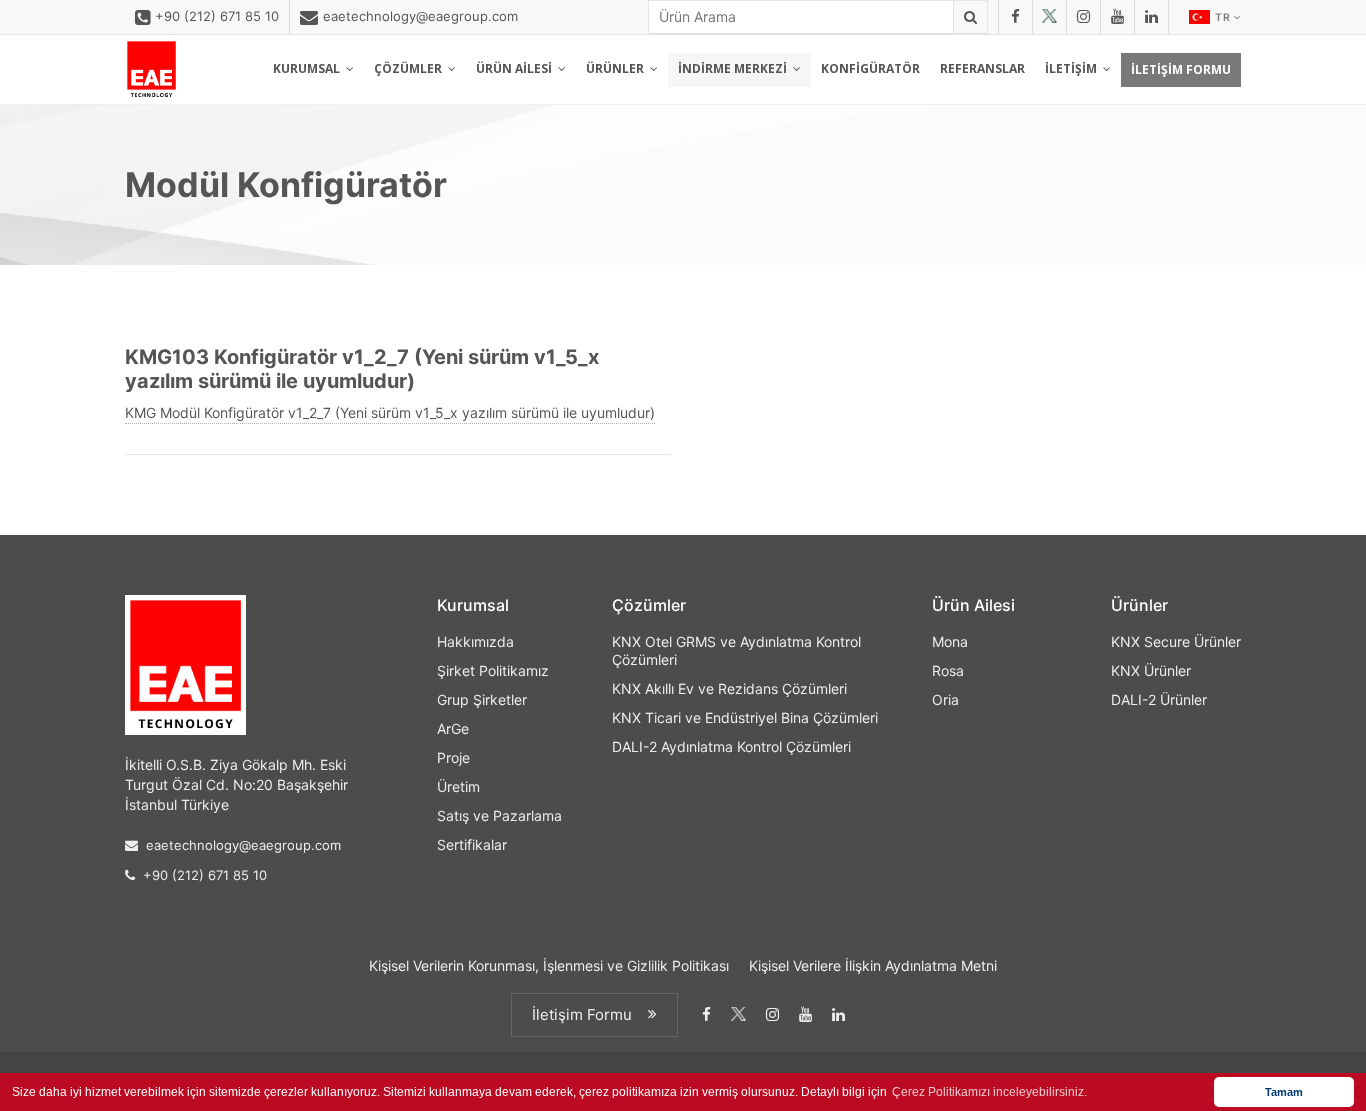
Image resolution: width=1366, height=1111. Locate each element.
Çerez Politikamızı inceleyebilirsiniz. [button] (989, 1092)
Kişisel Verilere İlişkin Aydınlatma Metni (873, 965)
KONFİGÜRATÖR (870, 68)
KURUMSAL (309, 68)
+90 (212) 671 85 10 (217, 16)
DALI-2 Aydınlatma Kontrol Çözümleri (731, 746)
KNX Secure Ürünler (1176, 641)
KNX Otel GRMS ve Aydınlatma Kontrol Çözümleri (736, 650)
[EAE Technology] (151, 69)
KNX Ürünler (1151, 670)
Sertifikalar (472, 844)
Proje (453, 757)
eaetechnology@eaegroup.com (420, 16)
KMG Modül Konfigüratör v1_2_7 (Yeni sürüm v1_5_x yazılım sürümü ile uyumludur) (390, 412)
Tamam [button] (1284, 1092)
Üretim (458, 786)
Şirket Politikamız (493, 670)
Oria (945, 699)
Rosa (948, 670)
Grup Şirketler (482, 699)
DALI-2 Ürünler (1159, 699)
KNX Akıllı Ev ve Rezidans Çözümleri (729, 688)
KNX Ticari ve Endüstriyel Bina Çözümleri (745, 717)
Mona (950, 641)
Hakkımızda (475, 641)
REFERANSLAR (982, 68)
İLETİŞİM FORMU (1181, 69)
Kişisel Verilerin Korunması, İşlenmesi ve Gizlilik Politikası (549, 965)
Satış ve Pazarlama (499, 815)
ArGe (453, 728)
